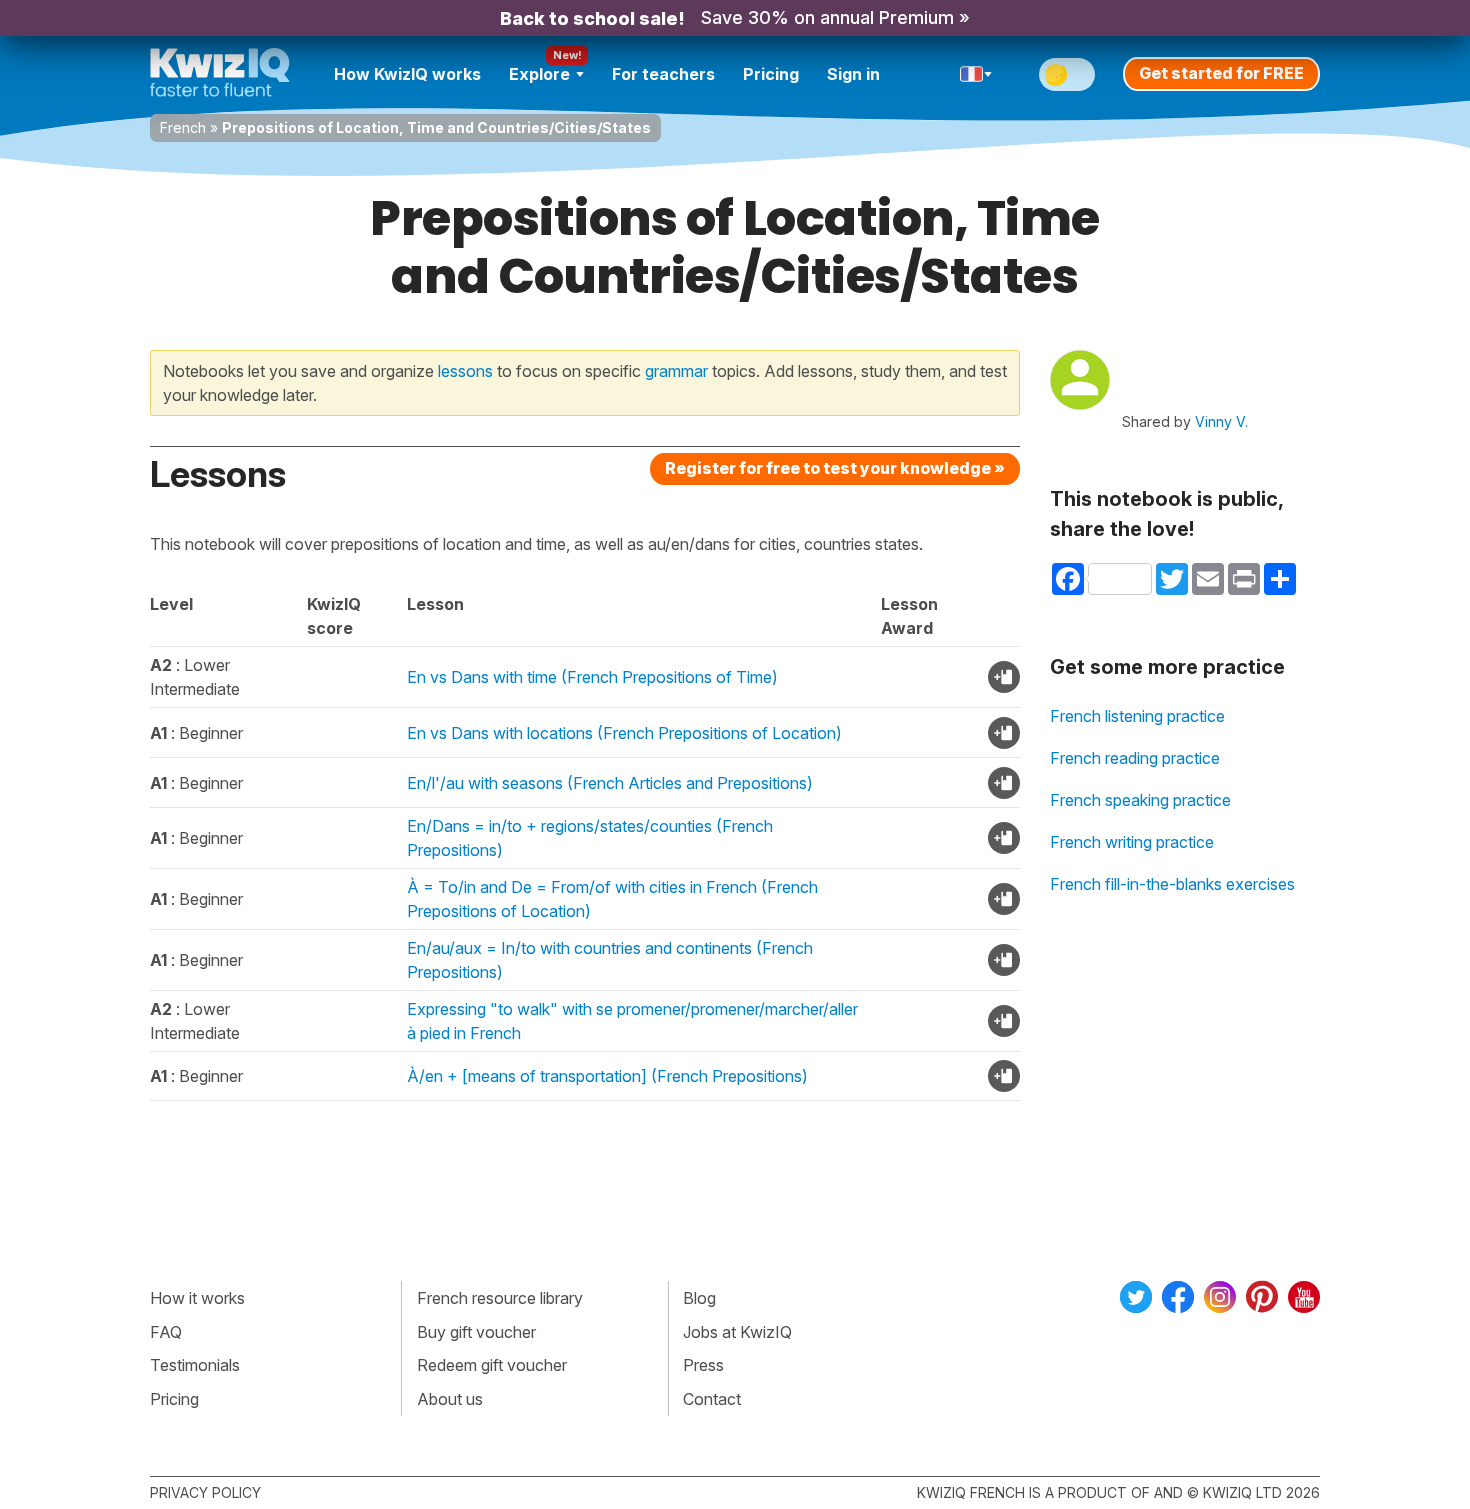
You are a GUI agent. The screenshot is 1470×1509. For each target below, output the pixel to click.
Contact (712, 1399)
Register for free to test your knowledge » (835, 468)
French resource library (500, 1298)
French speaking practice (1140, 800)
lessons (465, 371)
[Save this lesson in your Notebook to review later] (1004, 677)
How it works (197, 1298)
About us (450, 1399)
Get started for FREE (1221, 73)
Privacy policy (205, 1492)
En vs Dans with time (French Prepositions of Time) (592, 677)
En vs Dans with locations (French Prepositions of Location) (624, 733)
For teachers (663, 74)
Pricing (771, 74)
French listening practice (1137, 716)
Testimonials (195, 1365)
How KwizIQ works (407, 74)
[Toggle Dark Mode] (1067, 74)
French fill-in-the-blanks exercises (1172, 884)
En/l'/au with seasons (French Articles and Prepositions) (610, 783)
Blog (699, 1298)
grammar (676, 371)
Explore (539, 74)
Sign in (853, 74)
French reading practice (1135, 758)
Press (703, 1365)
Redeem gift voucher (492, 1365)
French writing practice (1132, 842)
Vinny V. (1221, 421)
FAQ (166, 1332)
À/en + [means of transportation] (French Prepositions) (607, 1076)
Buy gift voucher (476, 1332)
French (183, 127)
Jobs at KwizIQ (737, 1332)
